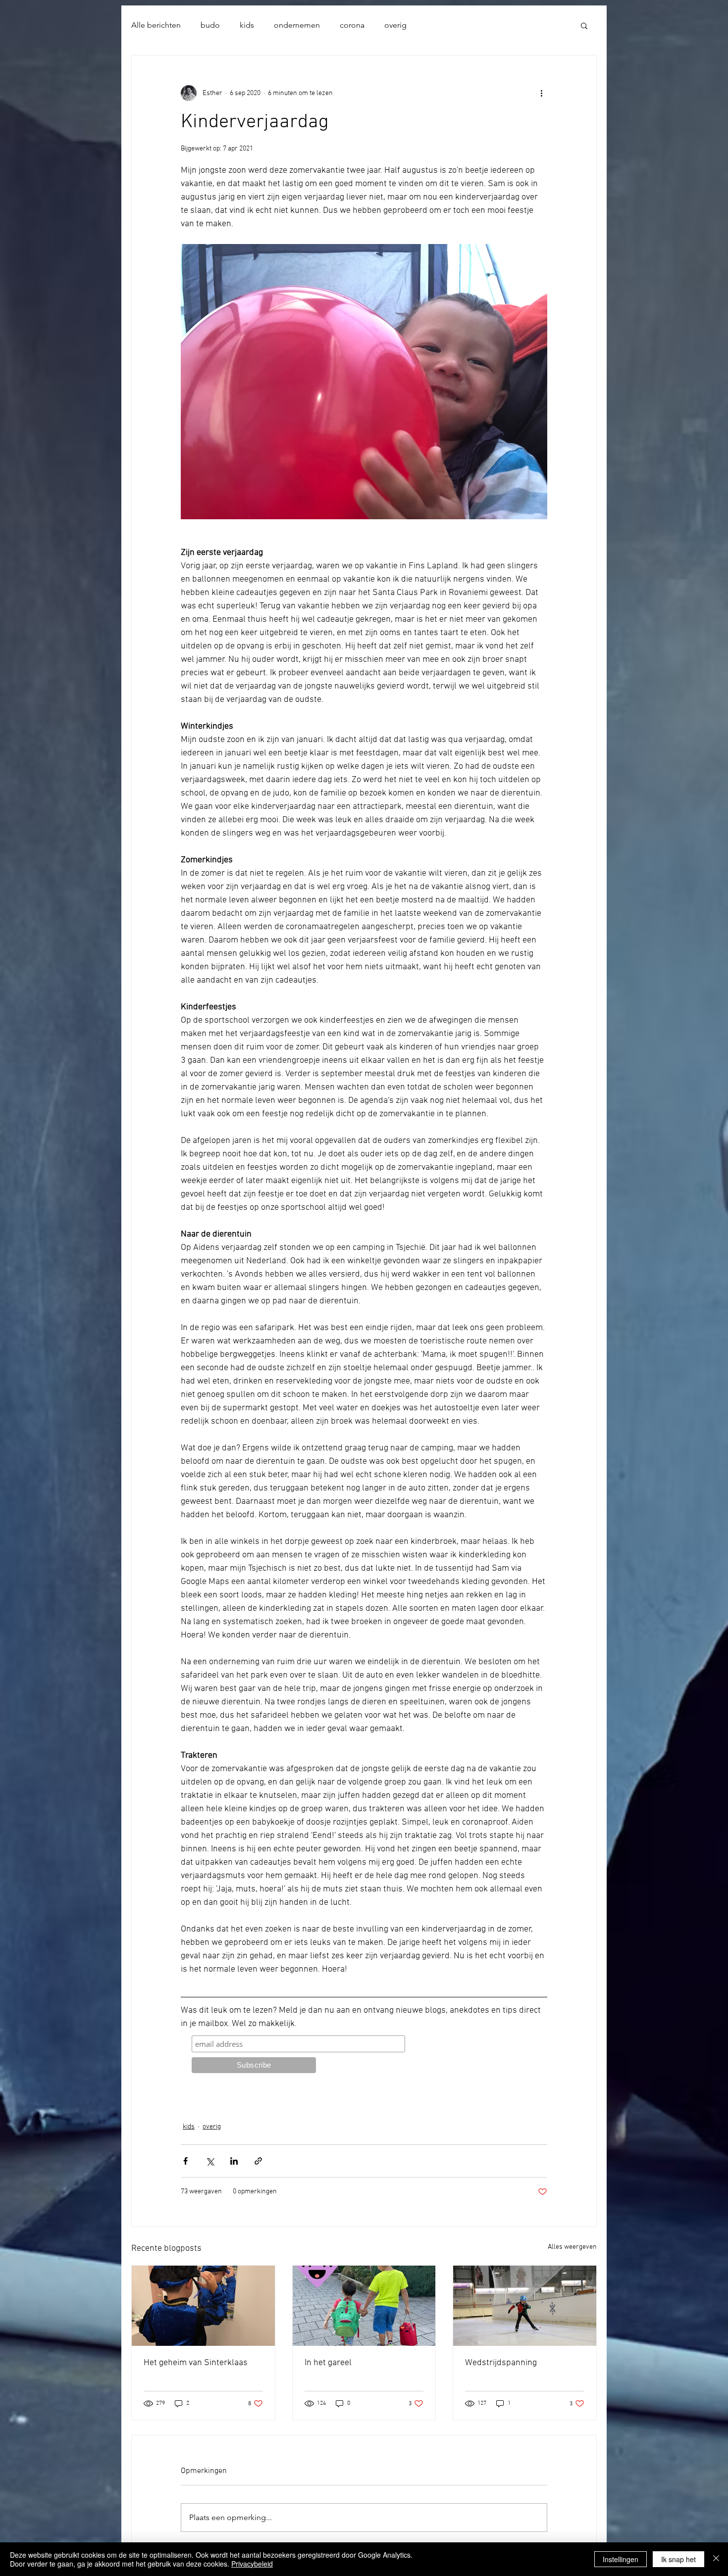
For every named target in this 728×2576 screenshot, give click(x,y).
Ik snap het (678, 2559)
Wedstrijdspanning (501, 2363)
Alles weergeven (572, 2247)
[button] (584, 25)
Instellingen (621, 2559)
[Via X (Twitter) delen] (210, 2161)
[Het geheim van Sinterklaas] (203, 2306)
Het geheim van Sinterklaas (196, 2363)
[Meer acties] (541, 93)
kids (247, 25)
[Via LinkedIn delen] (234, 2161)
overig (395, 25)
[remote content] (364, 2057)
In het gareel (328, 2363)
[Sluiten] (716, 2559)
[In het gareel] (364, 2306)
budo (210, 25)
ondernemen (297, 25)
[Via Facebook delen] (185, 2161)
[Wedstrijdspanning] (525, 2306)
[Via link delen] (258, 2161)
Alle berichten (156, 25)
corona (352, 25)
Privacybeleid (252, 2564)
